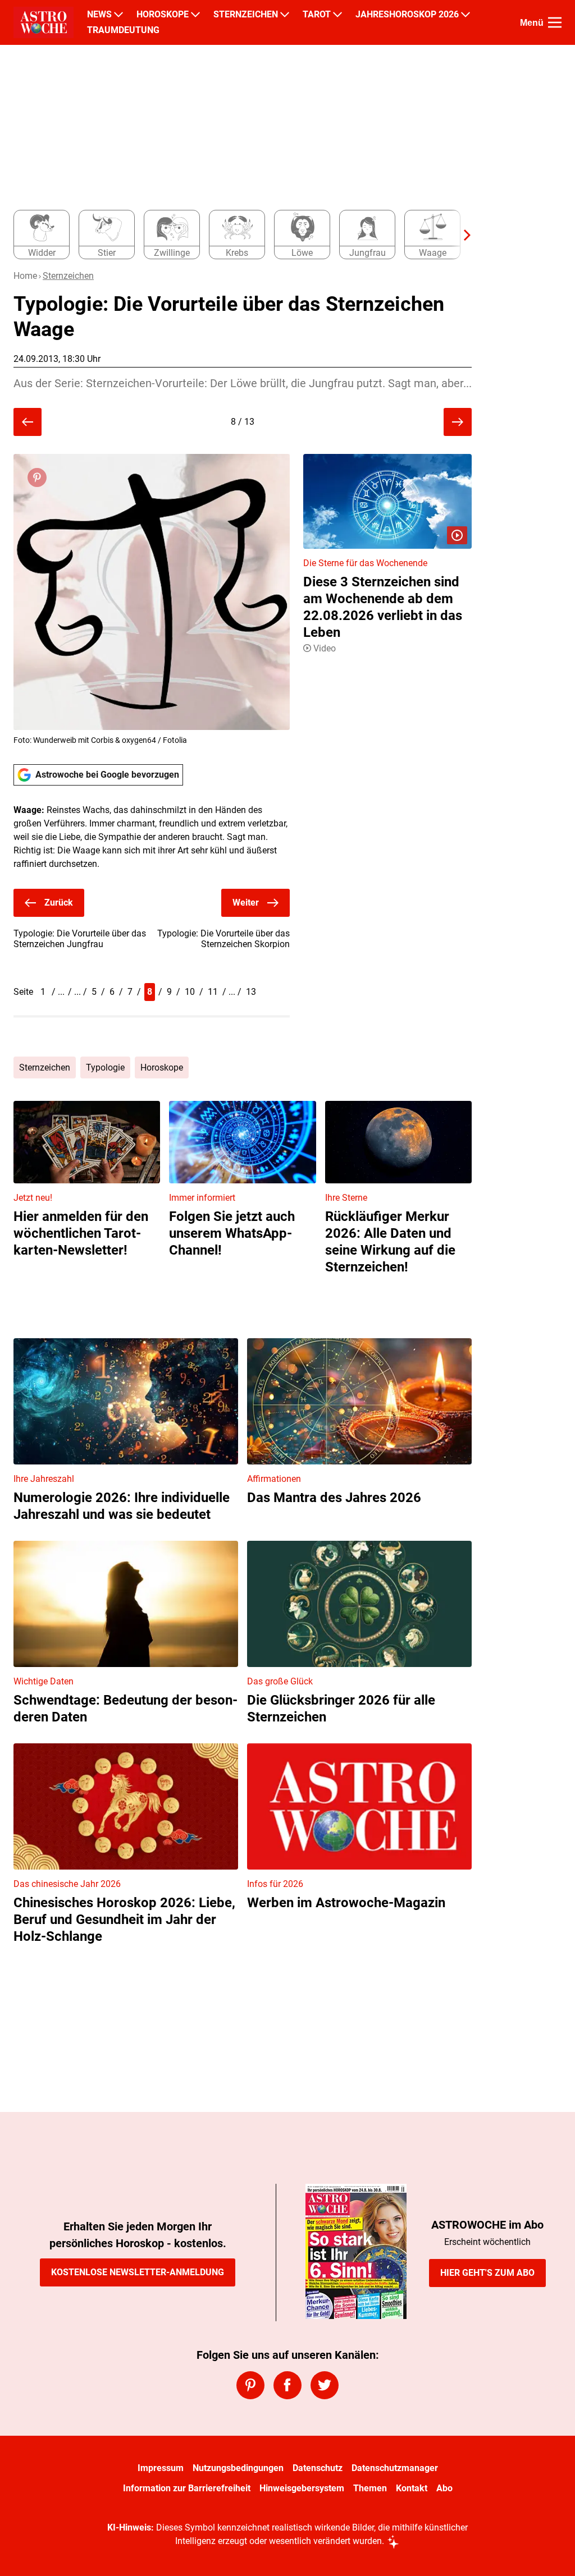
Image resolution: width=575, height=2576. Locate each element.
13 (251, 992)
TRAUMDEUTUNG (123, 30)
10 (190, 992)
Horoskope (162, 1067)
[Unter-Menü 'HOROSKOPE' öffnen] (195, 15)
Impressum (161, 2468)
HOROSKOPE (163, 15)
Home (25, 276)
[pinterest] (250, 2385)
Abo (444, 2488)
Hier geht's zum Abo (487, 2273)
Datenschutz (318, 2468)
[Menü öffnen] (555, 22)
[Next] (462, 235)
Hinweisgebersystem (302, 2488)
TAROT (317, 15)
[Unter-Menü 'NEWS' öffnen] (118, 15)
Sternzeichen (68, 276)
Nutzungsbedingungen (238, 2468)
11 (213, 992)
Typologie (105, 1067)
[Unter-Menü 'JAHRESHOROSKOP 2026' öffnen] (466, 15)
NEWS (99, 15)
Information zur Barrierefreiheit (187, 2488)
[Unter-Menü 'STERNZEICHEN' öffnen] (285, 15)
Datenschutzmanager (395, 2468)
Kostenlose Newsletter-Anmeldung (138, 2272)
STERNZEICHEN (246, 15)
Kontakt (412, 2488)
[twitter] (325, 2385)
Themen (370, 2488)
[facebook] (287, 2385)
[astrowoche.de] (44, 22)
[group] (236, 235)
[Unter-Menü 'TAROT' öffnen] (337, 15)
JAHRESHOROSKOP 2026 (407, 15)
